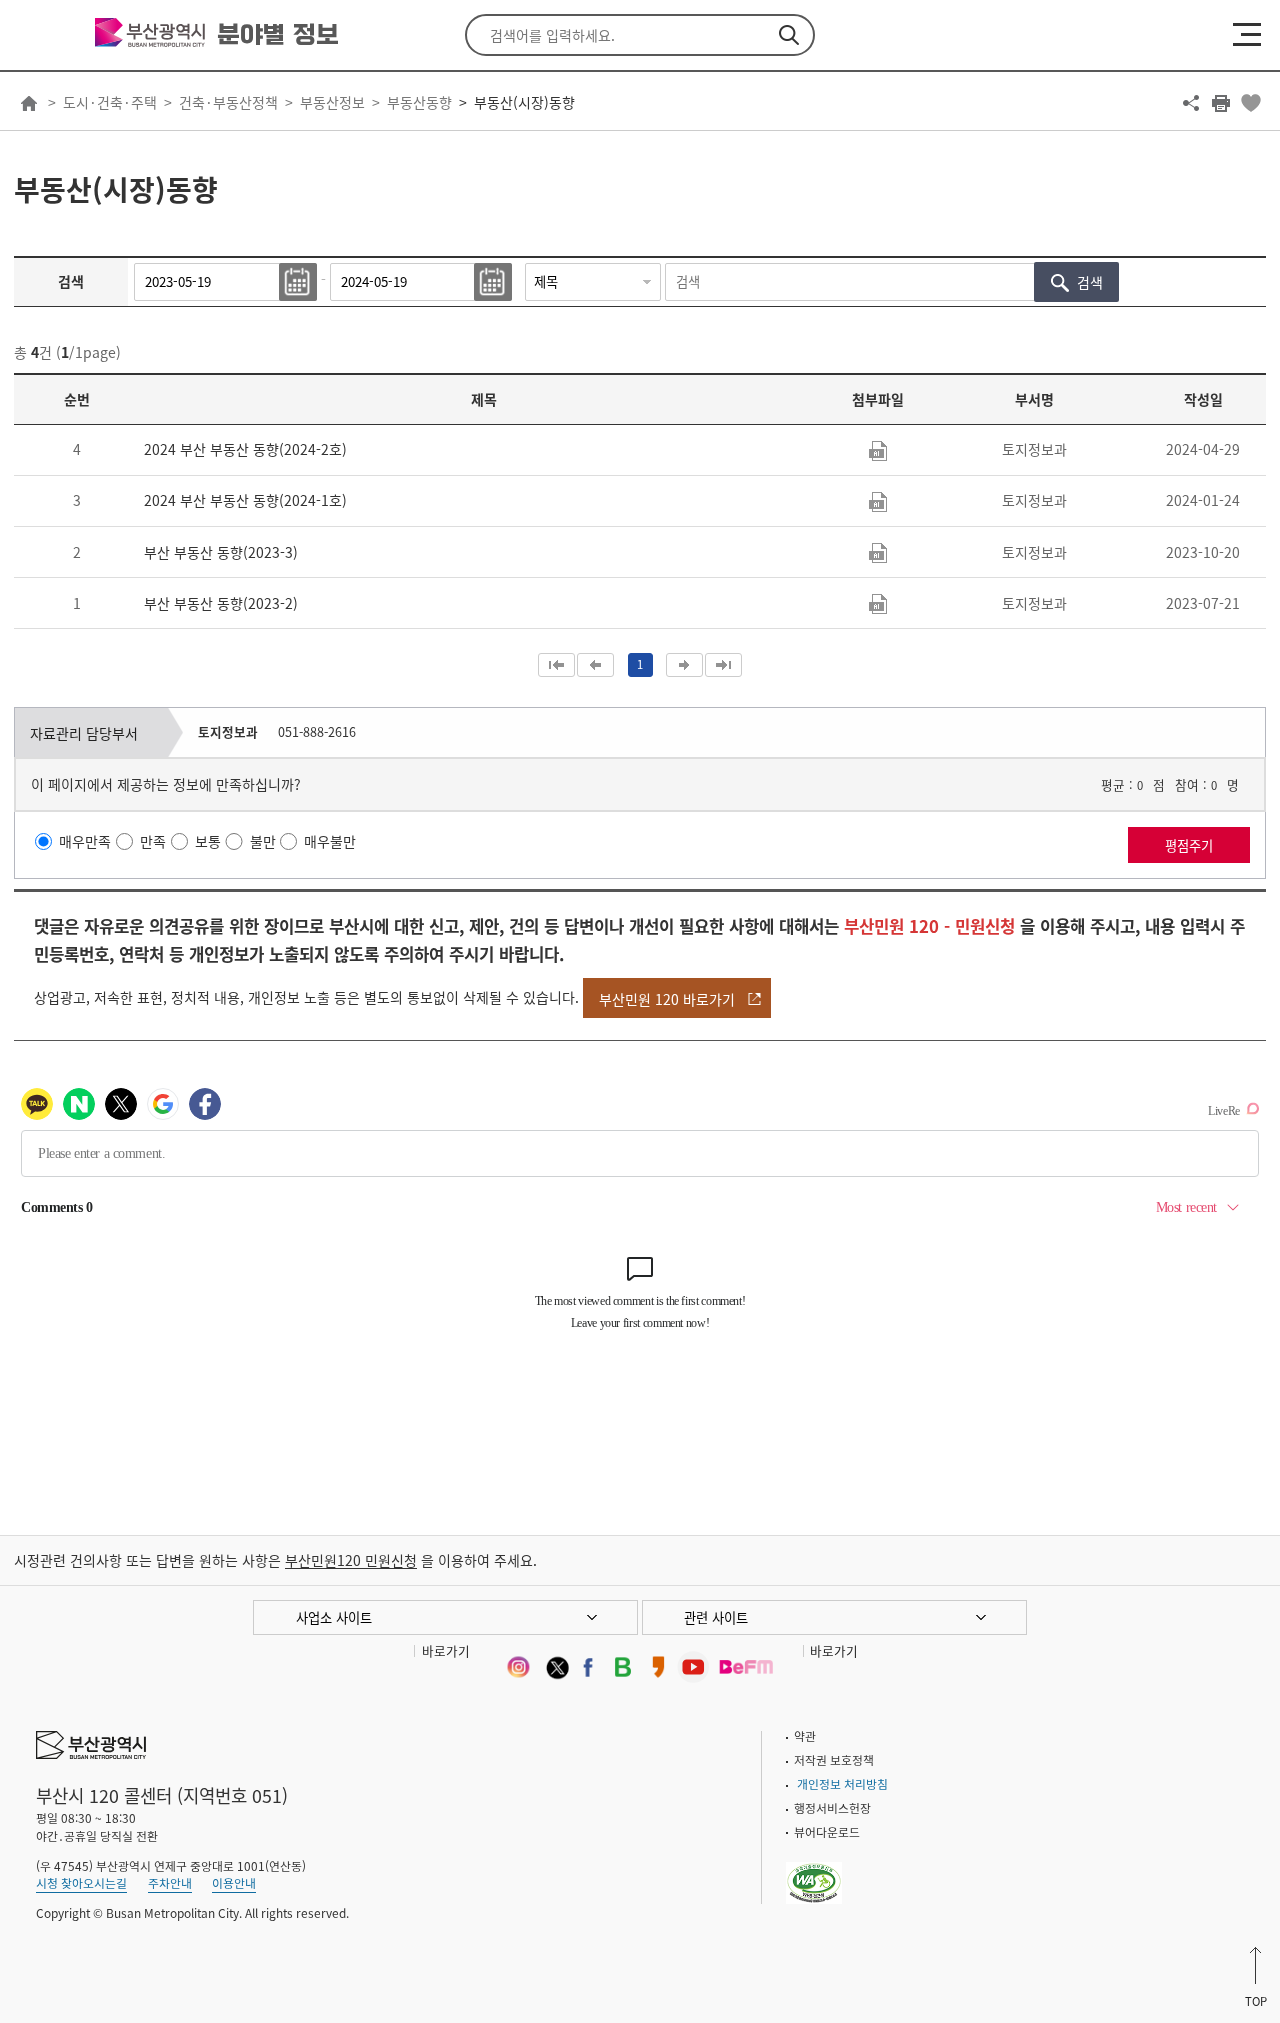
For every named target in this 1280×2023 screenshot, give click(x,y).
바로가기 (446, 1650)
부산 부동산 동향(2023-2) (221, 603)
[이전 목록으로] (595, 665)
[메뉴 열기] (1247, 34)
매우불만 (330, 842)
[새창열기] (517, 1666)
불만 (263, 842)
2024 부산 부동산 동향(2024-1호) (245, 500)
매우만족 (85, 842)
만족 (153, 842)
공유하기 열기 (1191, 103)
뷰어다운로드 (827, 1832)
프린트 (1221, 103)
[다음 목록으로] (684, 665)
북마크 (1251, 103)
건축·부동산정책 (228, 102)
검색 (789, 35)
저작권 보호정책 (834, 1760)
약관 (805, 1736)
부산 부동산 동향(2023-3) (221, 552)
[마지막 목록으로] (723, 665)
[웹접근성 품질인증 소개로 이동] (814, 1870)
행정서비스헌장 (832, 1808)
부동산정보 (332, 102)
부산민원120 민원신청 (351, 1560)
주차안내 (170, 1883)
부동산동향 (419, 102)
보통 (208, 842)
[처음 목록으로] (556, 665)
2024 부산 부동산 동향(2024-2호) (245, 449)
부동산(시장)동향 (524, 102)
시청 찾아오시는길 (81, 1883)
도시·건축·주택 (110, 102)
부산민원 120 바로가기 (667, 999)
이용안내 (234, 1883)
